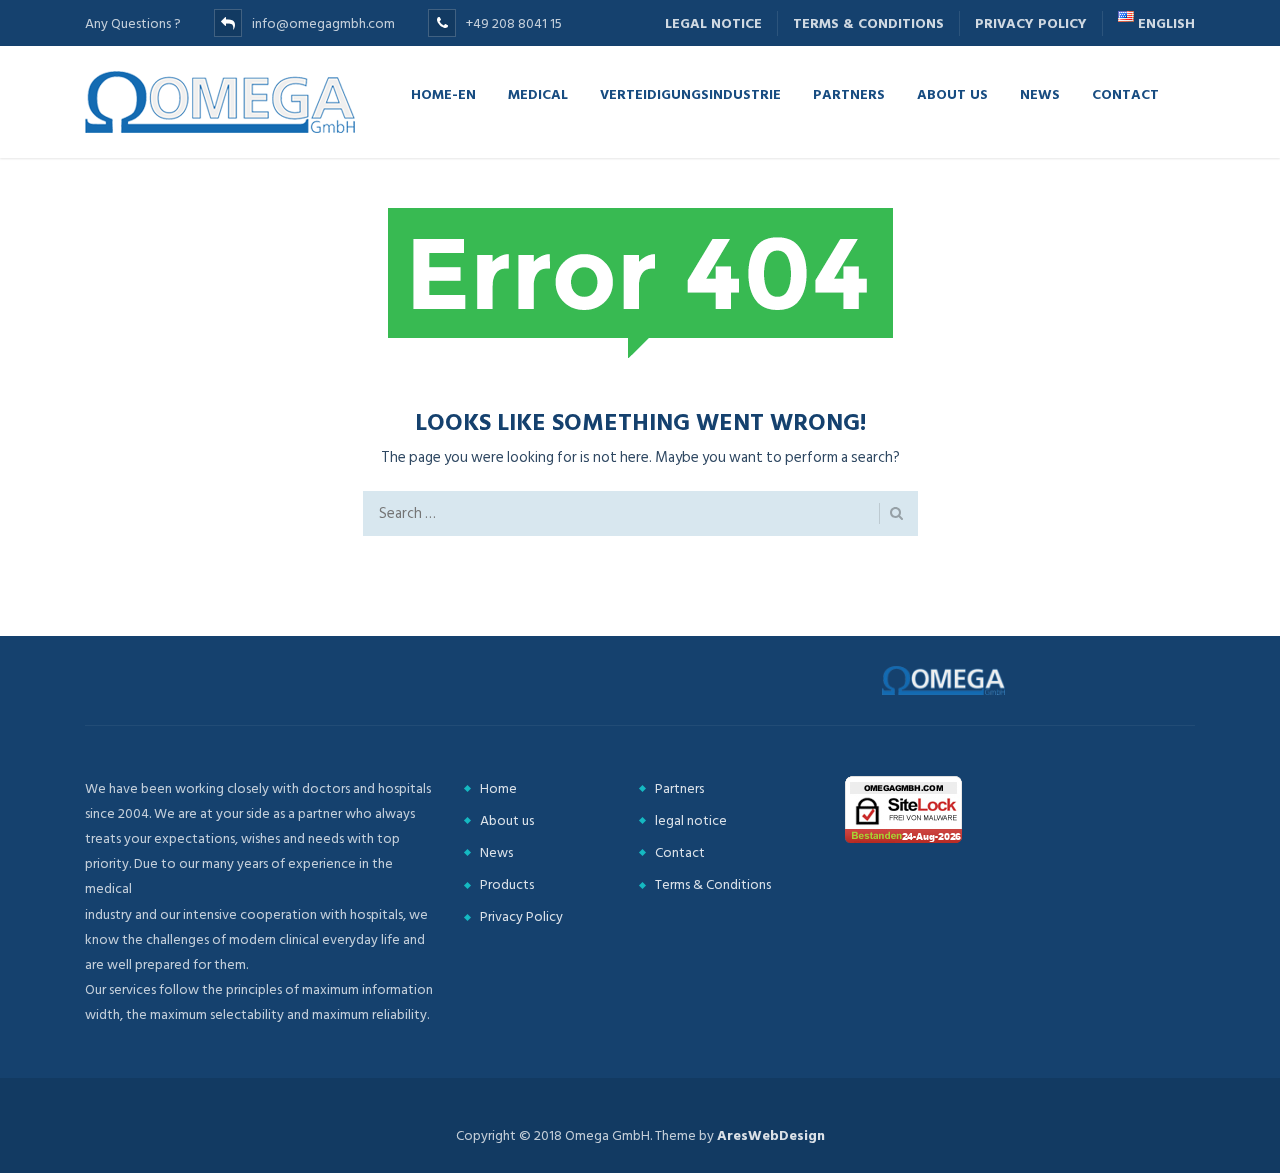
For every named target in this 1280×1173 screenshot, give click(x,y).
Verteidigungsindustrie (690, 93)
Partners (849, 93)
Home (498, 788)
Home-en (443, 93)
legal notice (713, 23)
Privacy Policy (1031, 23)
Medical (538, 93)
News (1040, 93)
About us (952, 93)
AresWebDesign (771, 1135)
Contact (1125, 93)
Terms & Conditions (868, 23)
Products (507, 884)
